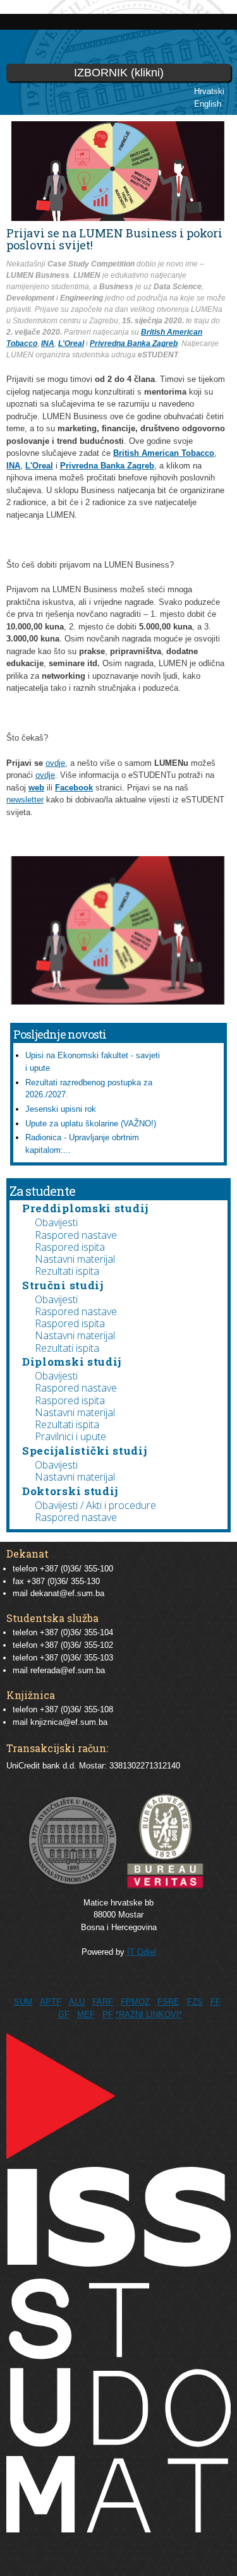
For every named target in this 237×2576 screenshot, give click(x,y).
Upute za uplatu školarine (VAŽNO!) (91, 1124)
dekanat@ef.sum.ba (67, 1593)
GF (64, 2014)
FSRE (168, 2002)
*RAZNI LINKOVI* (149, 2014)
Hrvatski (209, 91)
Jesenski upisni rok (61, 1109)
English (208, 104)
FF (216, 2002)
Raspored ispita (70, 1247)
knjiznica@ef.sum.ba (69, 1722)
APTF (51, 2002)
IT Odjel (142, 1952)
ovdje (55, 763)
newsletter (25, 800)
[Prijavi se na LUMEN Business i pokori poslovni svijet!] (118, 999)
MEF (86, 2014)
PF (108, 2014)
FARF (103, 2002)
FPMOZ (135, 2002)
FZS (195, 2002)
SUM (23, 2002)
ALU (77, 2002)
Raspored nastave (76, 1235)
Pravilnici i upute (70, 1436)
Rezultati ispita (67, 1271)
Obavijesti (56, 1222)
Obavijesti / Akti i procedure (95, 1505)
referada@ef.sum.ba (68, 1670)
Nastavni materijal (75, 1259)
